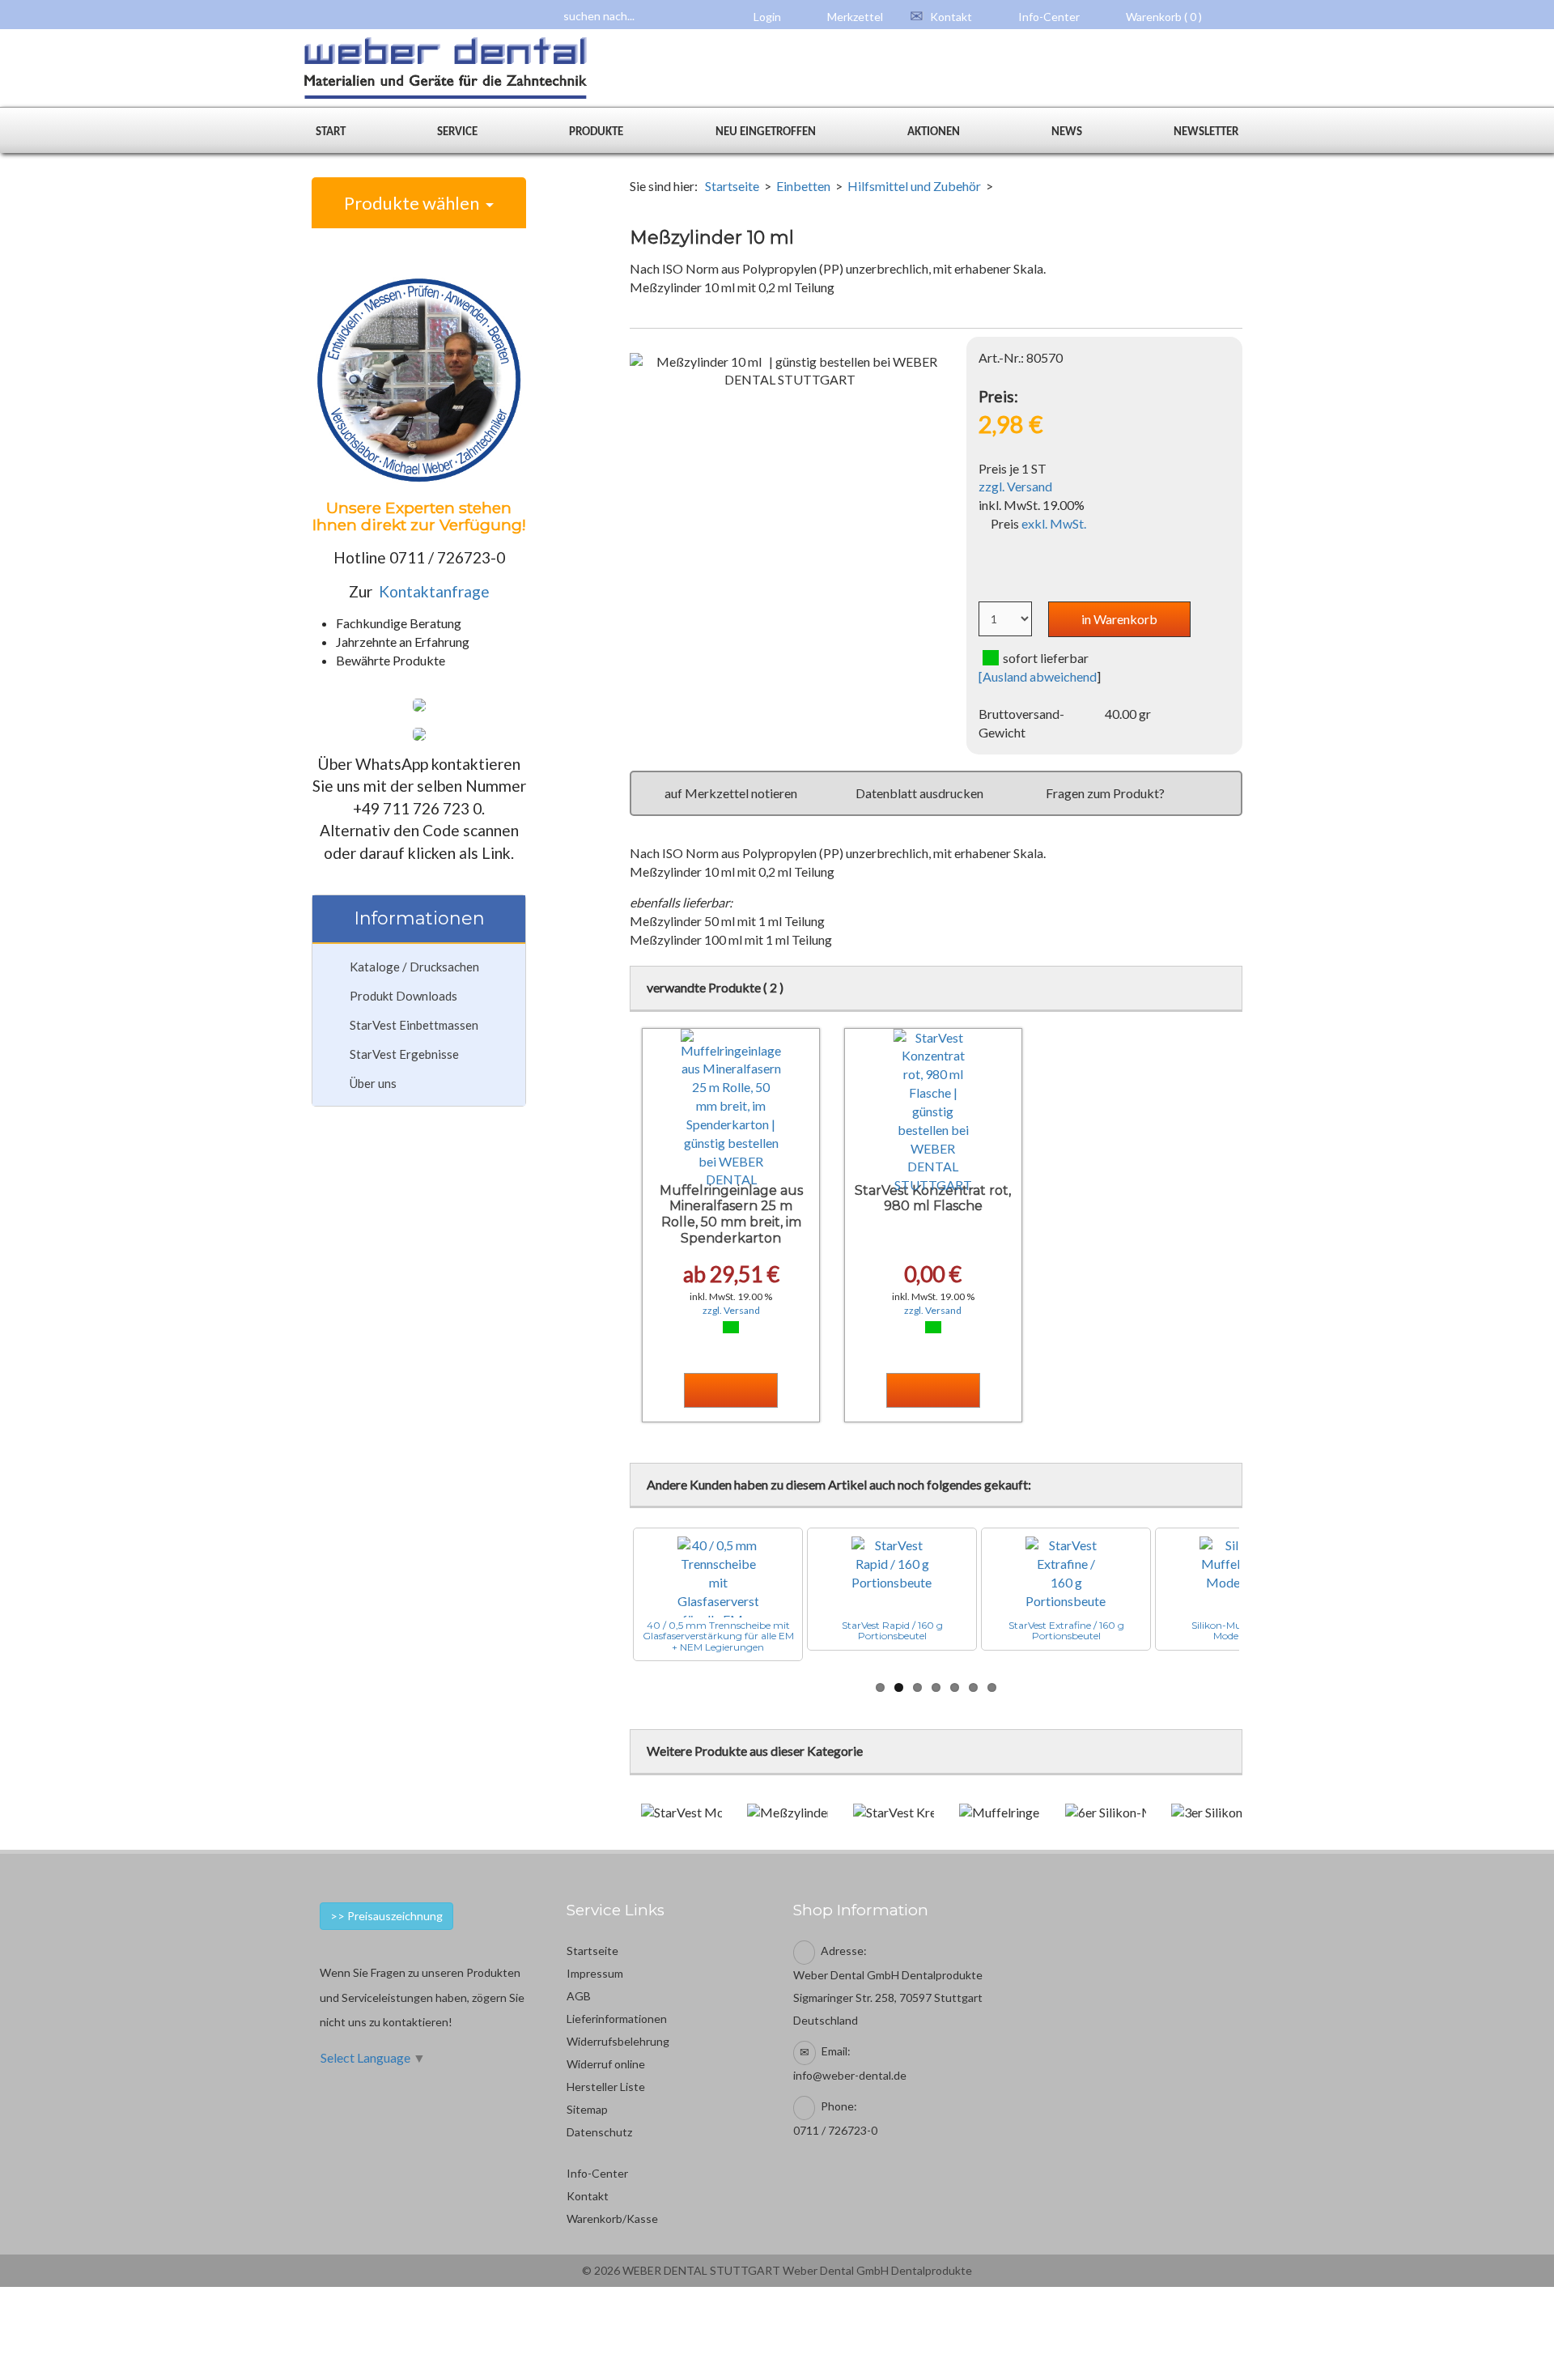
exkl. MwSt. (1054, 523)
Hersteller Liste (606, 2087)
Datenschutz (599, 2132)
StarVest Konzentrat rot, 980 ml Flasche (933, 1198)
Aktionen (934, 132)
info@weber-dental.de (850, 2075)
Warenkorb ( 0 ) (1163, 17)
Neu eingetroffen (766, 132)
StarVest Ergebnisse (404, 1054)
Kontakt (950, 17)
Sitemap (587, 2109)
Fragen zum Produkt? (1105, 793)
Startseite (732, 186)
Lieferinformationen (617, 2019)
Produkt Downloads (403, 996)
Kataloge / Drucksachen (414, 967)
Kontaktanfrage (434, 591)
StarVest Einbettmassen (414, 1025)
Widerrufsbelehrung (618, 2041)
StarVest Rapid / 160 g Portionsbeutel (892, 1630)
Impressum (595, 1973)
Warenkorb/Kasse (612, 2218)
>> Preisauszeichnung (386, 1916)
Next (1263, 1595)
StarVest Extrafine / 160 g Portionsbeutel (1066, 1630)
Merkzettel (854, 17)
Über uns (373, 1083)
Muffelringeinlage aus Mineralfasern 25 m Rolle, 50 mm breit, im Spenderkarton (731, 1214)
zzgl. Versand (1015, 486)
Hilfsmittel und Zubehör (914, 186)
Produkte (596, 132)
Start (331, 132)
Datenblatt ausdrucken (919, 793)
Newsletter (1206, 132)
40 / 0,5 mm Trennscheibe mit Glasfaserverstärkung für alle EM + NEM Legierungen (718, 1636)
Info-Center (1048, 17)
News (1067, 132)
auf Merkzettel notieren (731, 793)
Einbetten (803, 186)
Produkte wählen (415, 203)
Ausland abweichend (1040, 676)
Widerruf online (606, 2064)
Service (457, 132)
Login (766, 17)
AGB (579, 1996)
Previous (609, 1595)
